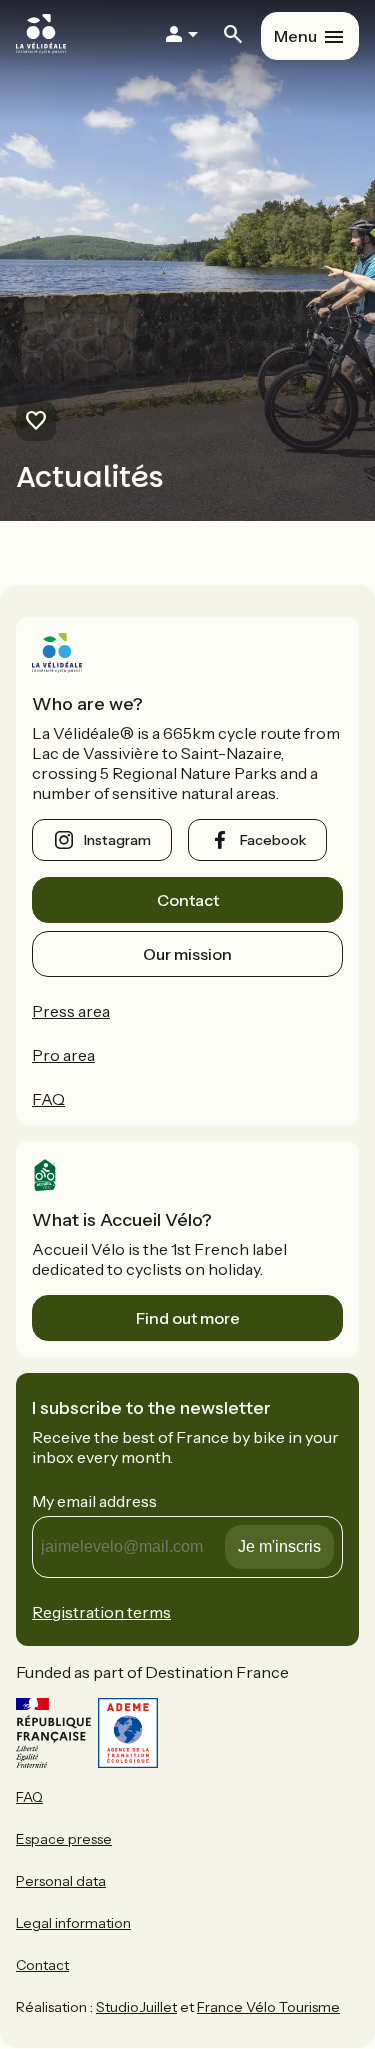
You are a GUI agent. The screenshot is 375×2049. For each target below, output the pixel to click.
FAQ (48, 1099)
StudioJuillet (136, 2007)
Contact (188, 900)
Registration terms (101, 1612)
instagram (117, 840)
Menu (295, 36)
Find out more (188, 1318)
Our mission (187, 954)
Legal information (73, 1923)
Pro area (63, 1055)
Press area (71, 1011)
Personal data (61, 1881)
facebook (273, 840)
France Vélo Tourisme (268, 2007)
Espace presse (64, 1839)
